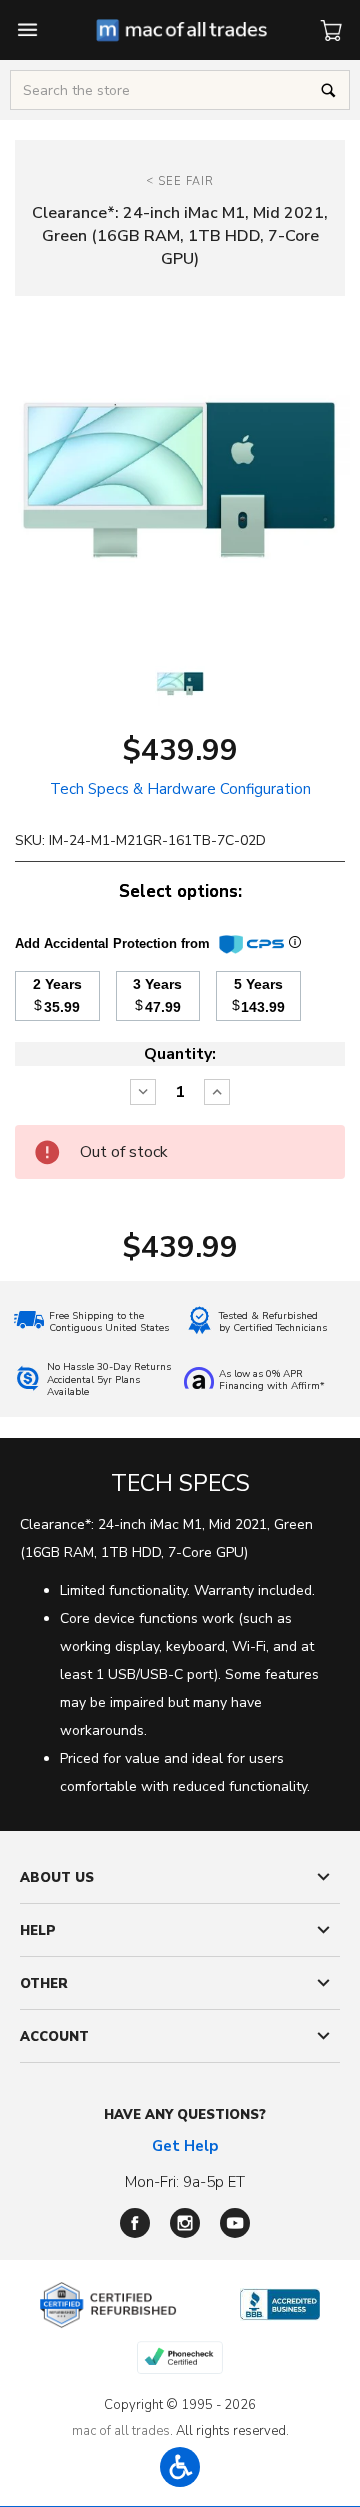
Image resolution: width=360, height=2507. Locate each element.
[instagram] (185, 2223)
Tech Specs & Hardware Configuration (180, 789)
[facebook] (135, 2223)
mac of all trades (121, 2431)
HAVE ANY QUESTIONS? (185, 2115)
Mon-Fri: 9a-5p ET (185, 2182)
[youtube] (235, 2223)
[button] (180, 2467)
